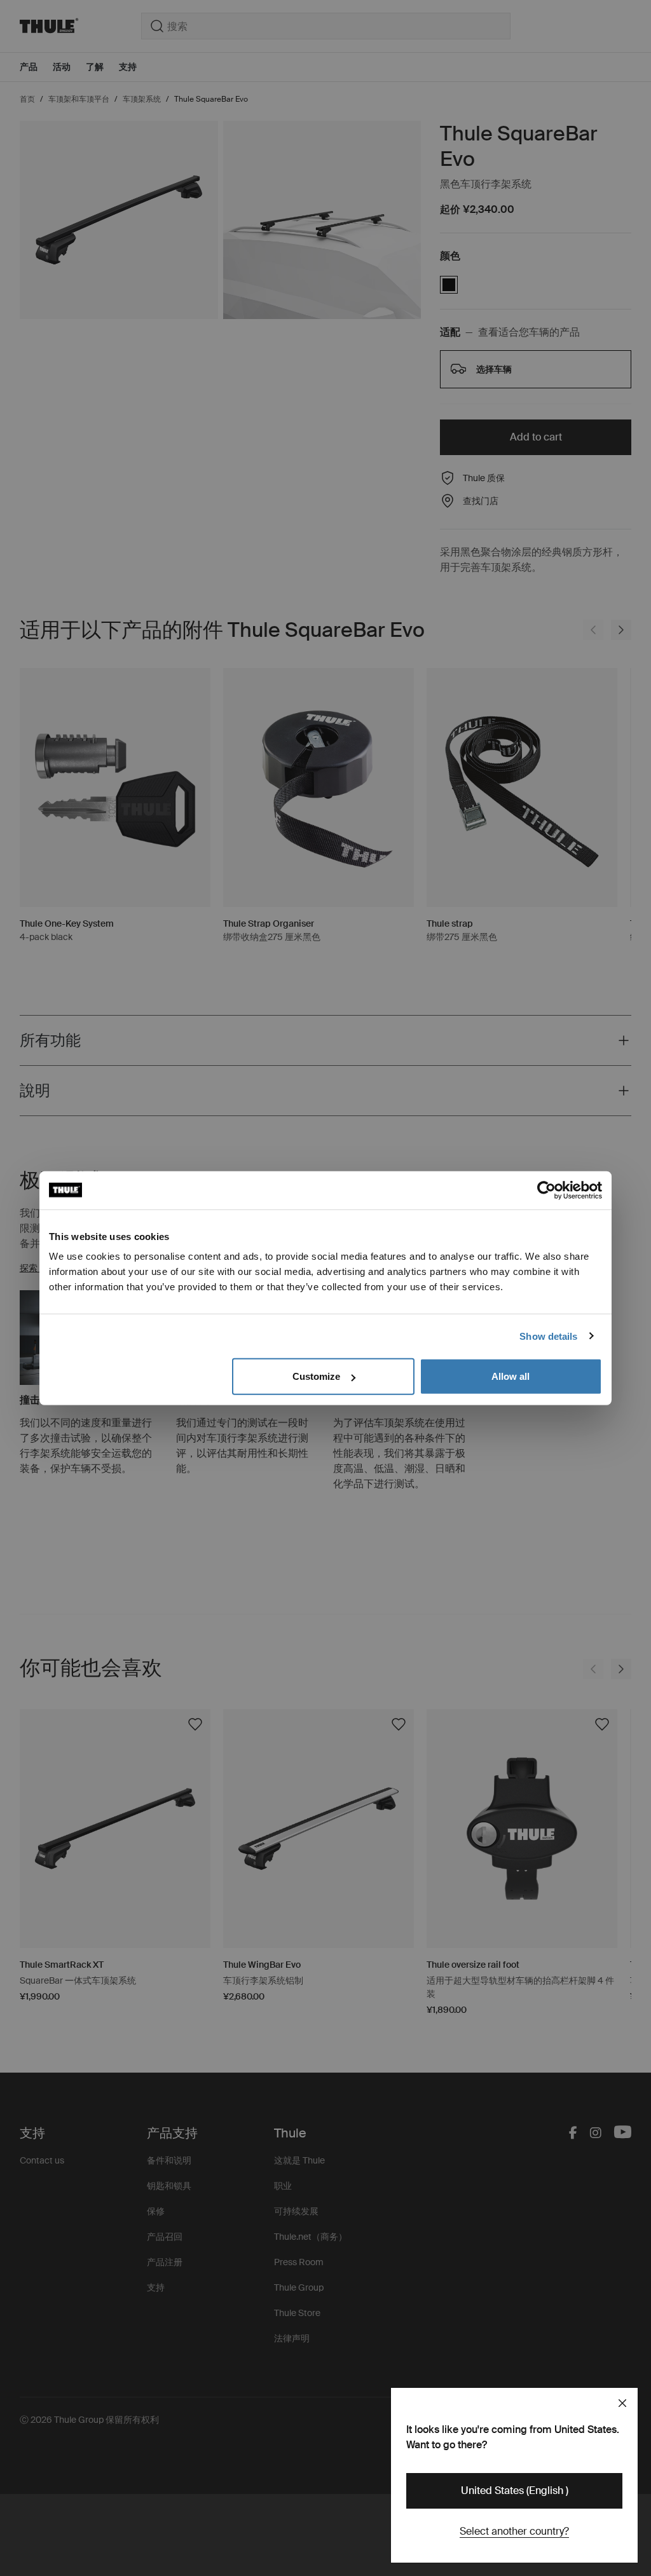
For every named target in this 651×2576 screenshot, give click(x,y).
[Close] (622, 2403)
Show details (548, 1336)
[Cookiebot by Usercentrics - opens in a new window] (546, 1190)
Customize (316, 1376)
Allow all (511, 1376)
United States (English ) (515, 2491)
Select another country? (514, 2531)
